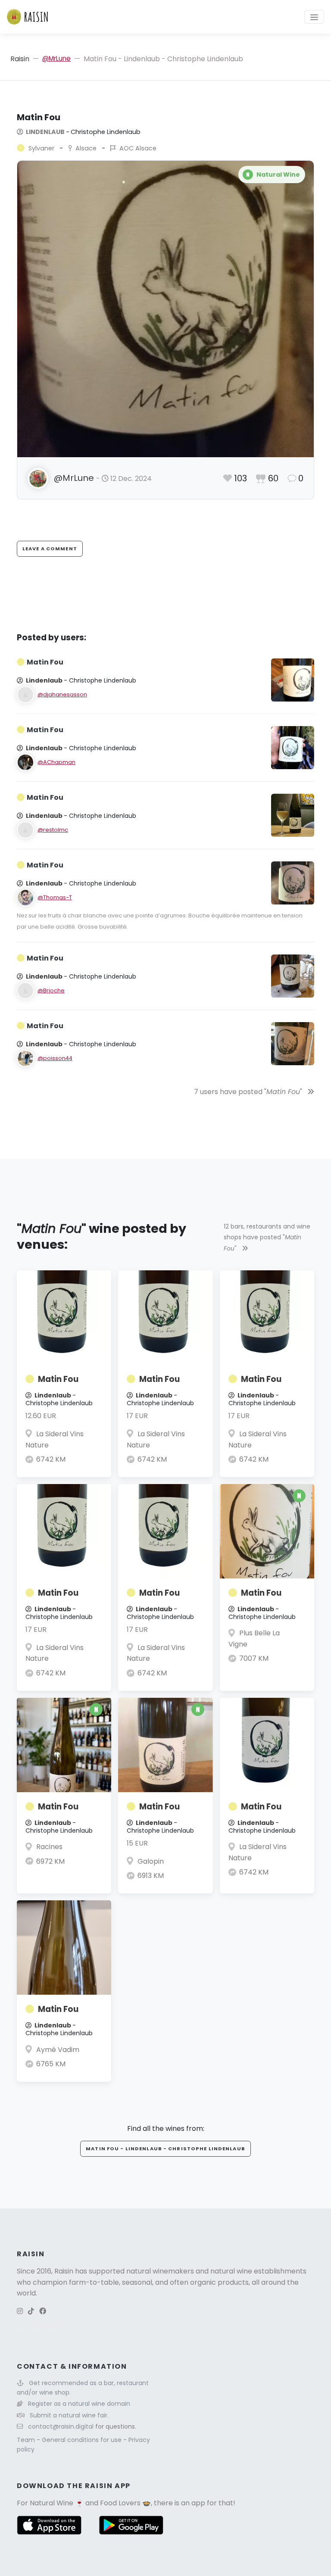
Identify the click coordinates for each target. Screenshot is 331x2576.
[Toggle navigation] (314, 17)
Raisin (20, 59)
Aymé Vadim (58, 2050)
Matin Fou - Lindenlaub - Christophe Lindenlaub (165, 2149)
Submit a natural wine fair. (69, 2415)
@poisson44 (55, 1058)
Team (27, 2440)
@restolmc (53, 830)
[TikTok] (31, 2311)
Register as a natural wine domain (79, 2404)
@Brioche (51, 990)
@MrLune (56, 58)
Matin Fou (58, 1379)
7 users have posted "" (249, 1092)
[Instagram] (20, 2311)
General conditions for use (83, 2440)
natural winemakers (160, 2271)
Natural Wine (52, 2503)
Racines (49, 1847)
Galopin (151, 1861)
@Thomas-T (55, 897)
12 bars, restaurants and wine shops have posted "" (267, 1237)
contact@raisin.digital (61, 2426)
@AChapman (56, 762)
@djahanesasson (62, 694)
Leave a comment (50, 549)
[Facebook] (43, 2311)
